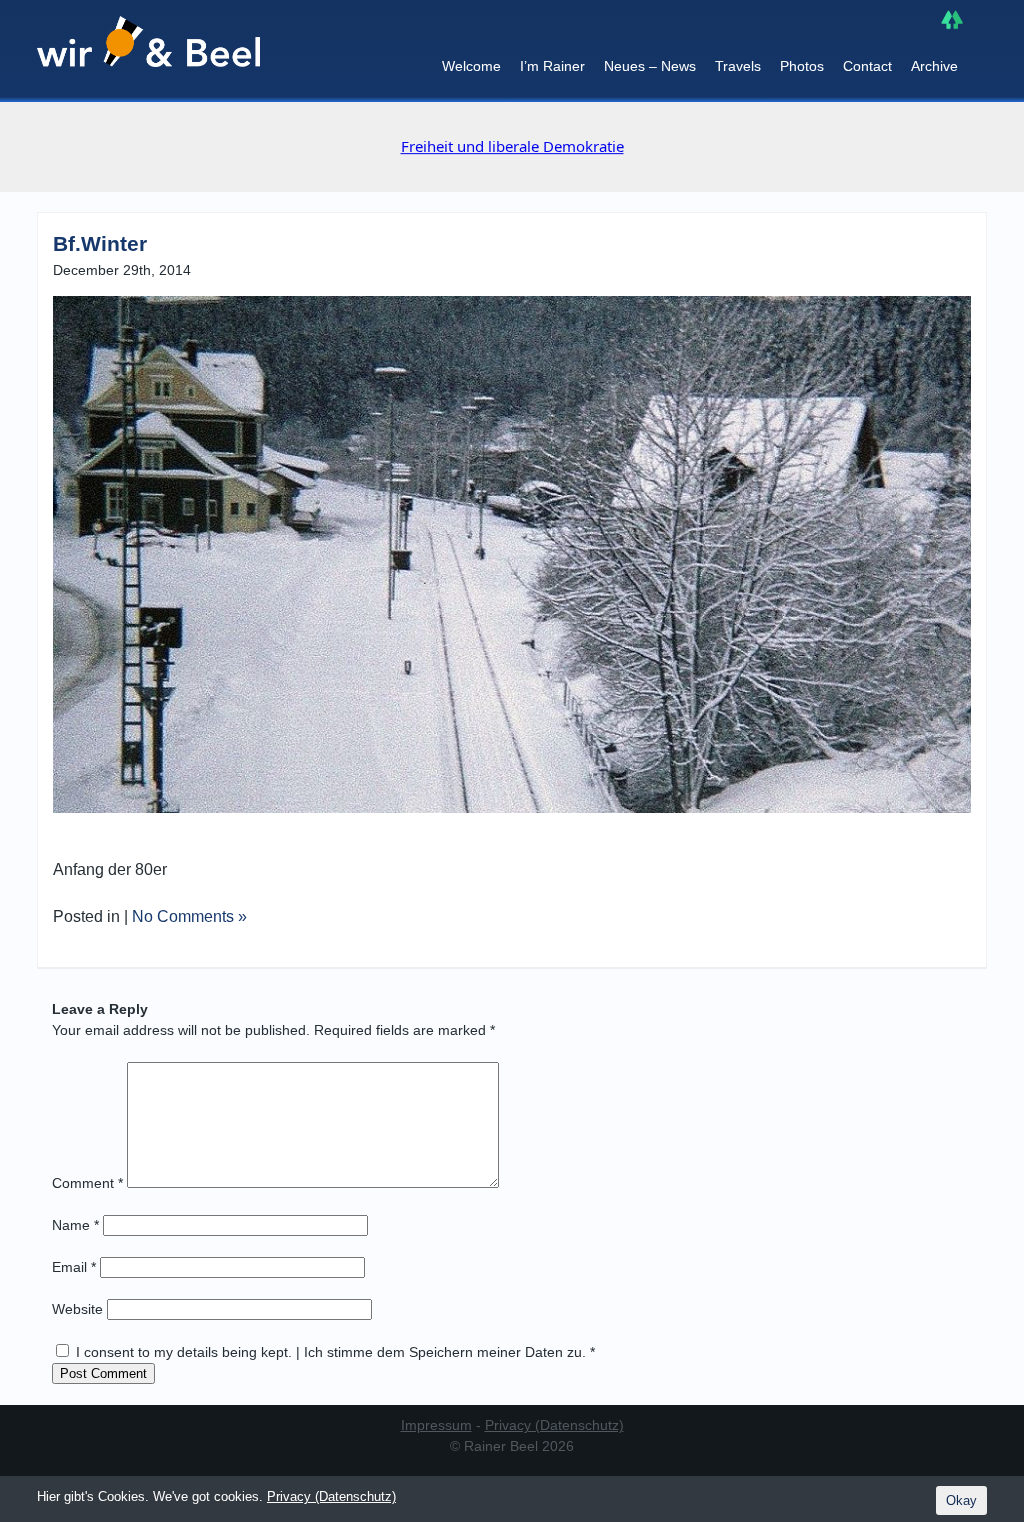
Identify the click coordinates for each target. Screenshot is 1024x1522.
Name (75, 1225)
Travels (738, 66)
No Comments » (189, 916)
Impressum (436, 1425)
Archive (934, 66)
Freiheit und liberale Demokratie (512, 146)
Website (77, 1309)
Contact (867, 66)
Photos (802, 66)
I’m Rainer (552, 66)
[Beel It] (148, 51)
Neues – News (650, 66)
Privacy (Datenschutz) (554, 1425)
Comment (87, 1183)
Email (74, 1267)
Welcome (471, 66)
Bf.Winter (100, 243)
